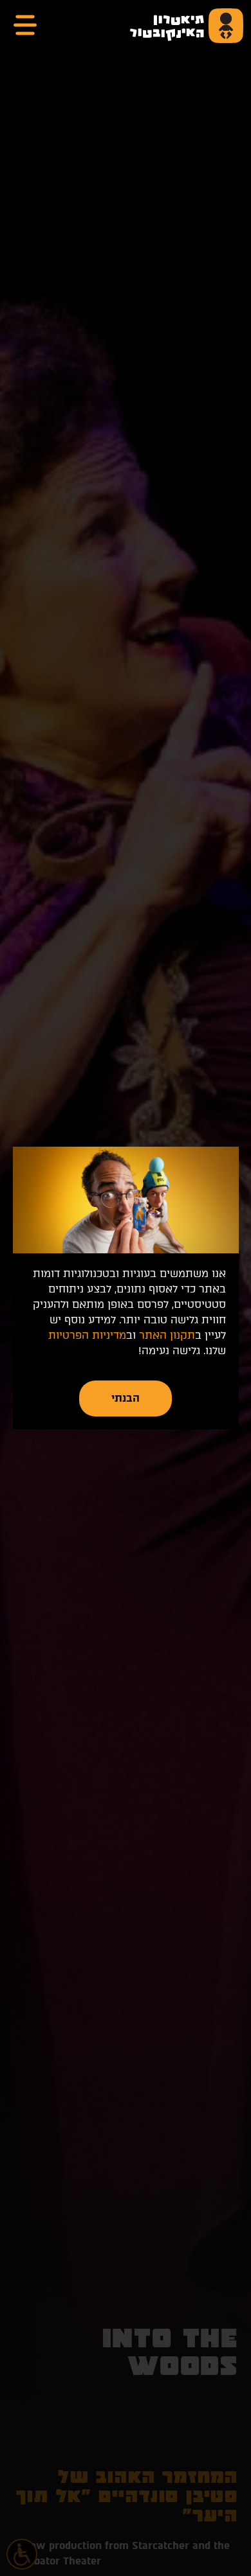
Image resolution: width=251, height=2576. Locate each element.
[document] (126, 1288)
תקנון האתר (167, 1335)
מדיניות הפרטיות (87, 1335)
